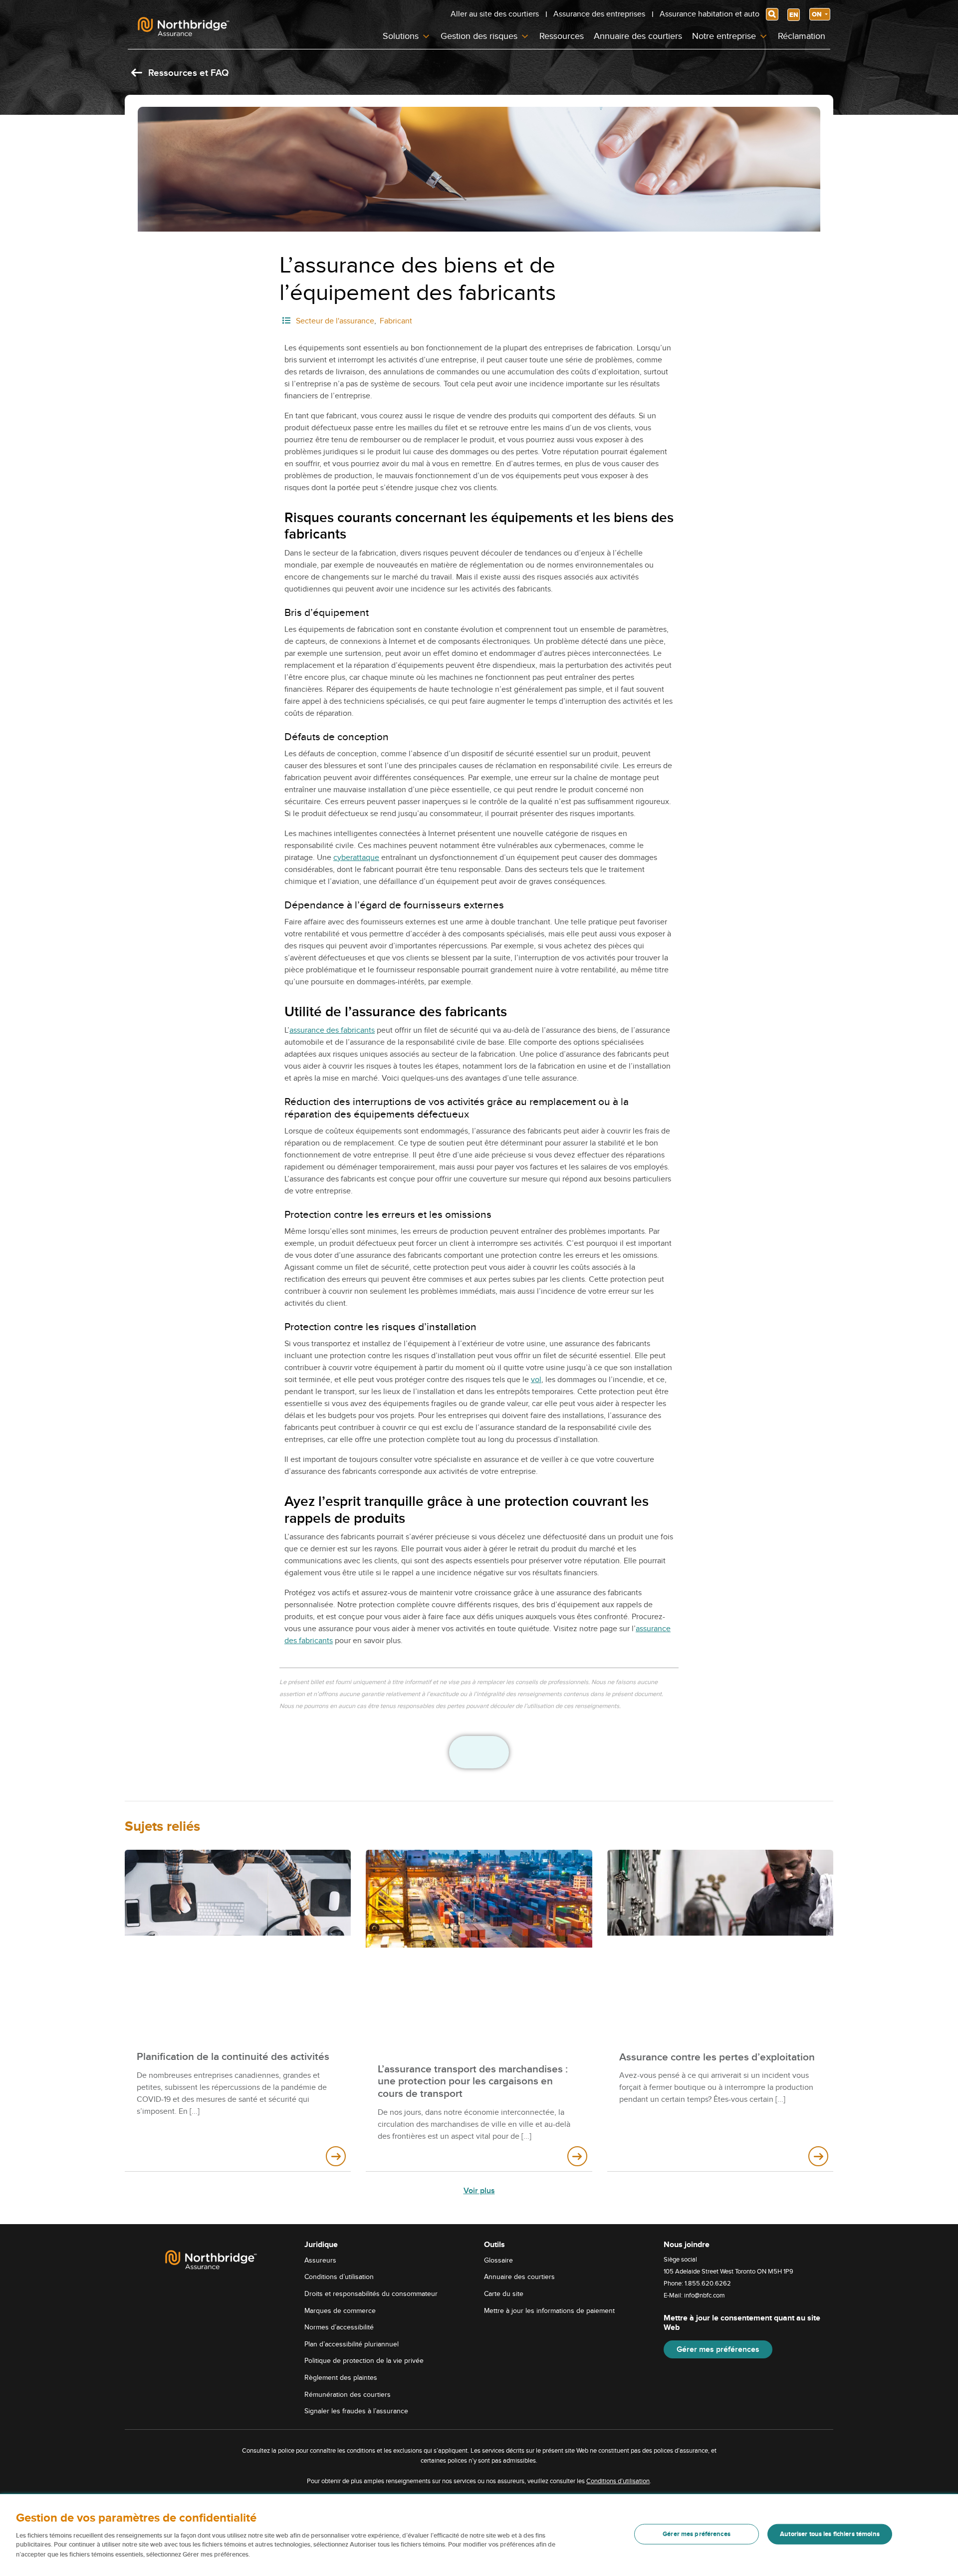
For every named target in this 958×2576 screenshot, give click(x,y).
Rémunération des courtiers (348, 2394)
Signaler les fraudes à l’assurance (356, 2411)
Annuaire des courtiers (638, 36)
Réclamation (802, 36)
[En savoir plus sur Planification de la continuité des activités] (336, 2156)
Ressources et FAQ (187, 73)
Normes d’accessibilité (339, 2327)
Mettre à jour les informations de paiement (549, 2310)
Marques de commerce (340, 2310)
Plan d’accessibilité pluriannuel (352, 2344)
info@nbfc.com (705, 2295)
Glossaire (498, 2260)
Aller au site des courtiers (495, 14)
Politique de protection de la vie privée (364, 2361)
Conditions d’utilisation (339, 2277)
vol (536, 1380)
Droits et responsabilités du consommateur (371, 2294)
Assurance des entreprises (599, 14)
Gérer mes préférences (718, 2349)
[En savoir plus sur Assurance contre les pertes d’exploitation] (818, 2156)
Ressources (562, 36)
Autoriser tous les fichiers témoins (830, 2534)
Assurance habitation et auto (710, 14)
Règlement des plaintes (341, 2378)
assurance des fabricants (332, 1030)
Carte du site (504, 2294)
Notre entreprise (724, 36)
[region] (479, 2535)
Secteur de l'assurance (335, 321)
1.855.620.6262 (708, 2284)
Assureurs (320, 2260)
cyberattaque (356, 858)
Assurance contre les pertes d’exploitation (717, 2057)
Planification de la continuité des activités (233, 2057)
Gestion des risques (479, 36)
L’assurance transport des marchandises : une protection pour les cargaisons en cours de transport (473, 2082)
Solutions (401, 36)
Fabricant (396, 321)
